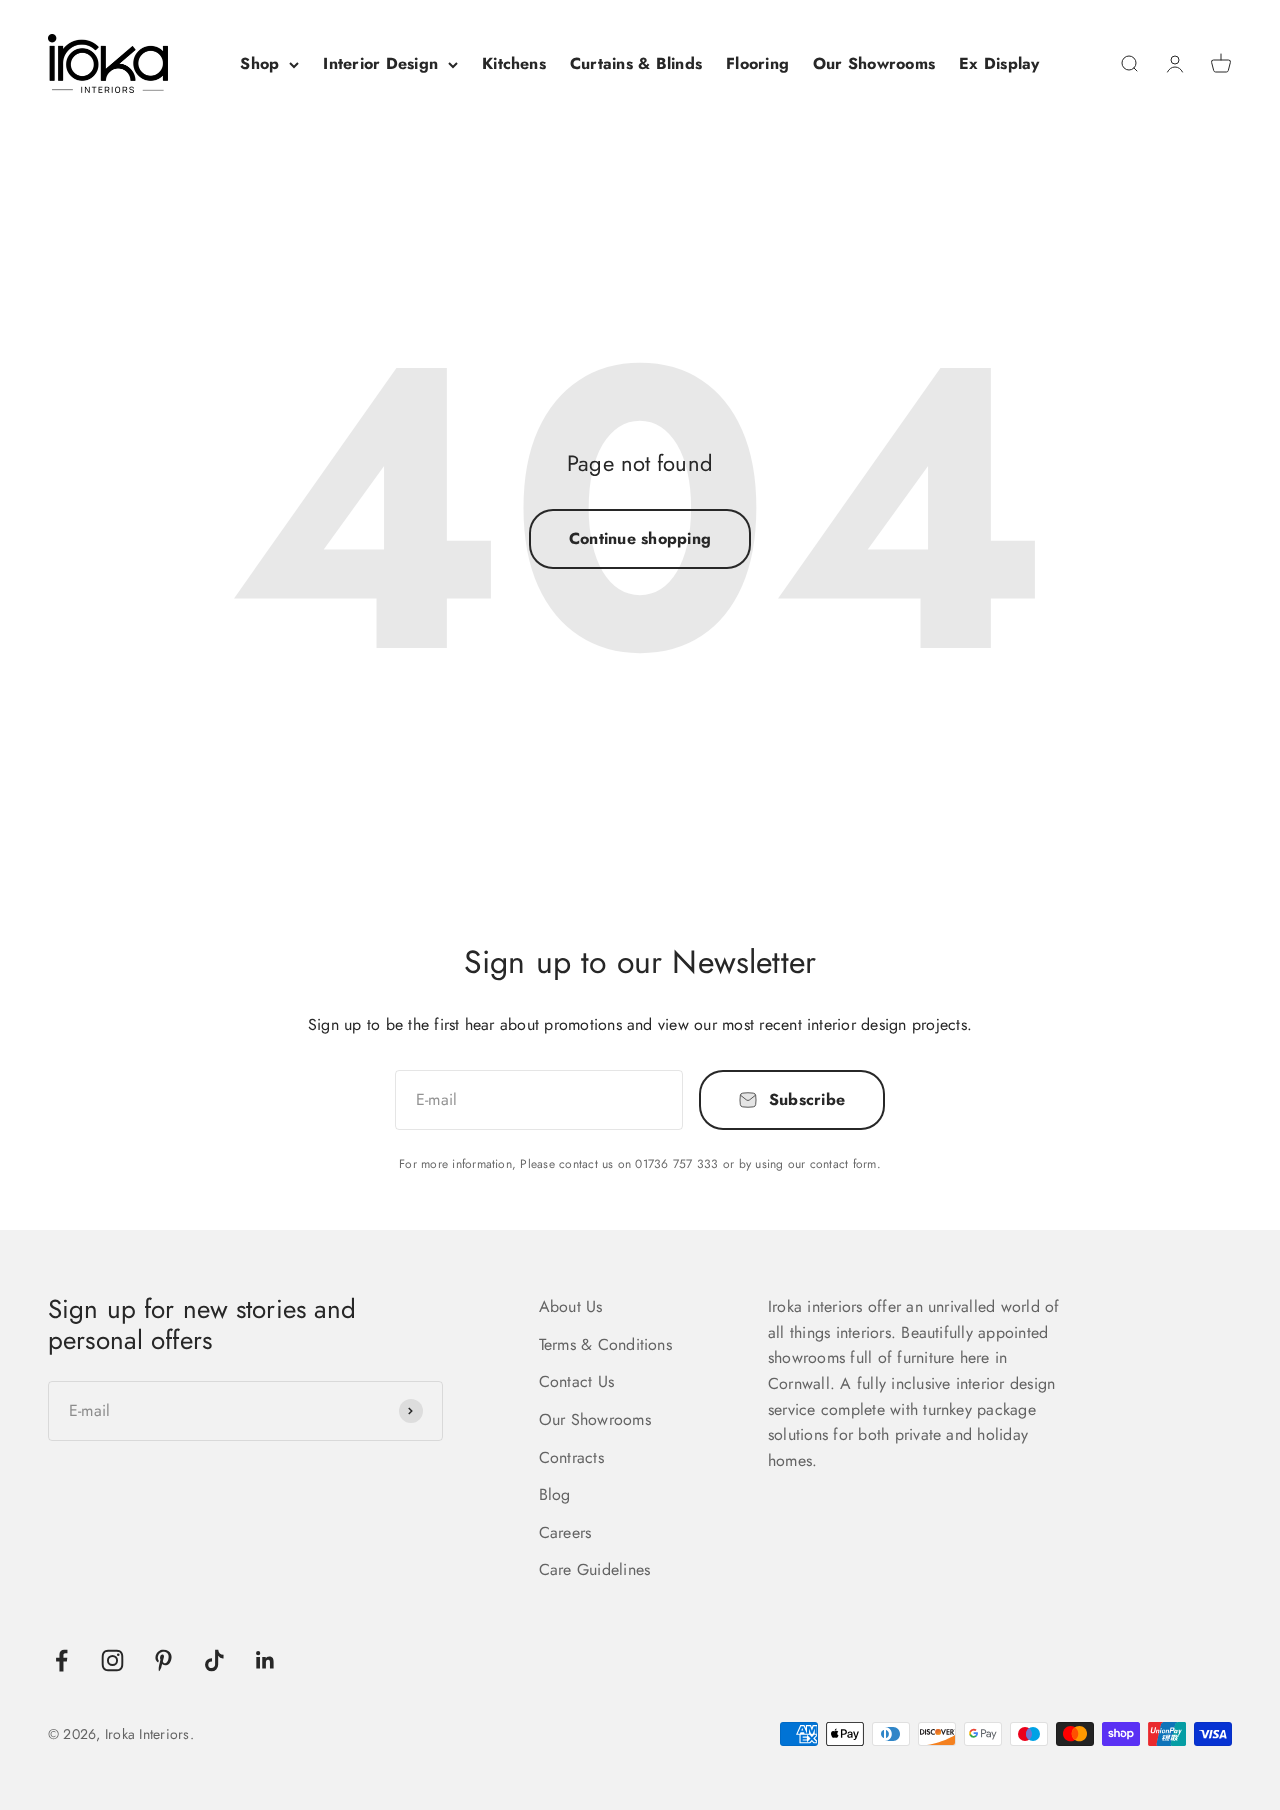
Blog (555, 1494)
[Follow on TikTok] (214, 1660)
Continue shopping (640, 538)
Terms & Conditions (605, 1344)
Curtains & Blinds (636, 63)
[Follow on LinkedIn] (265, 1660)
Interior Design (380, 63)
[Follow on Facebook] (61, 1660)
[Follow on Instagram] (112, 1660)
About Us (571, 1306)
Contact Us (576, 1381)
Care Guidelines (595, 1569)
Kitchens (514, 63)
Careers (565, 1532)
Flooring (757, 63)
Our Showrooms (874, 63)
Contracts (571, 1457)
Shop (259, 63)
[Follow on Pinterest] (163, 1660)
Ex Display (999, 63)
